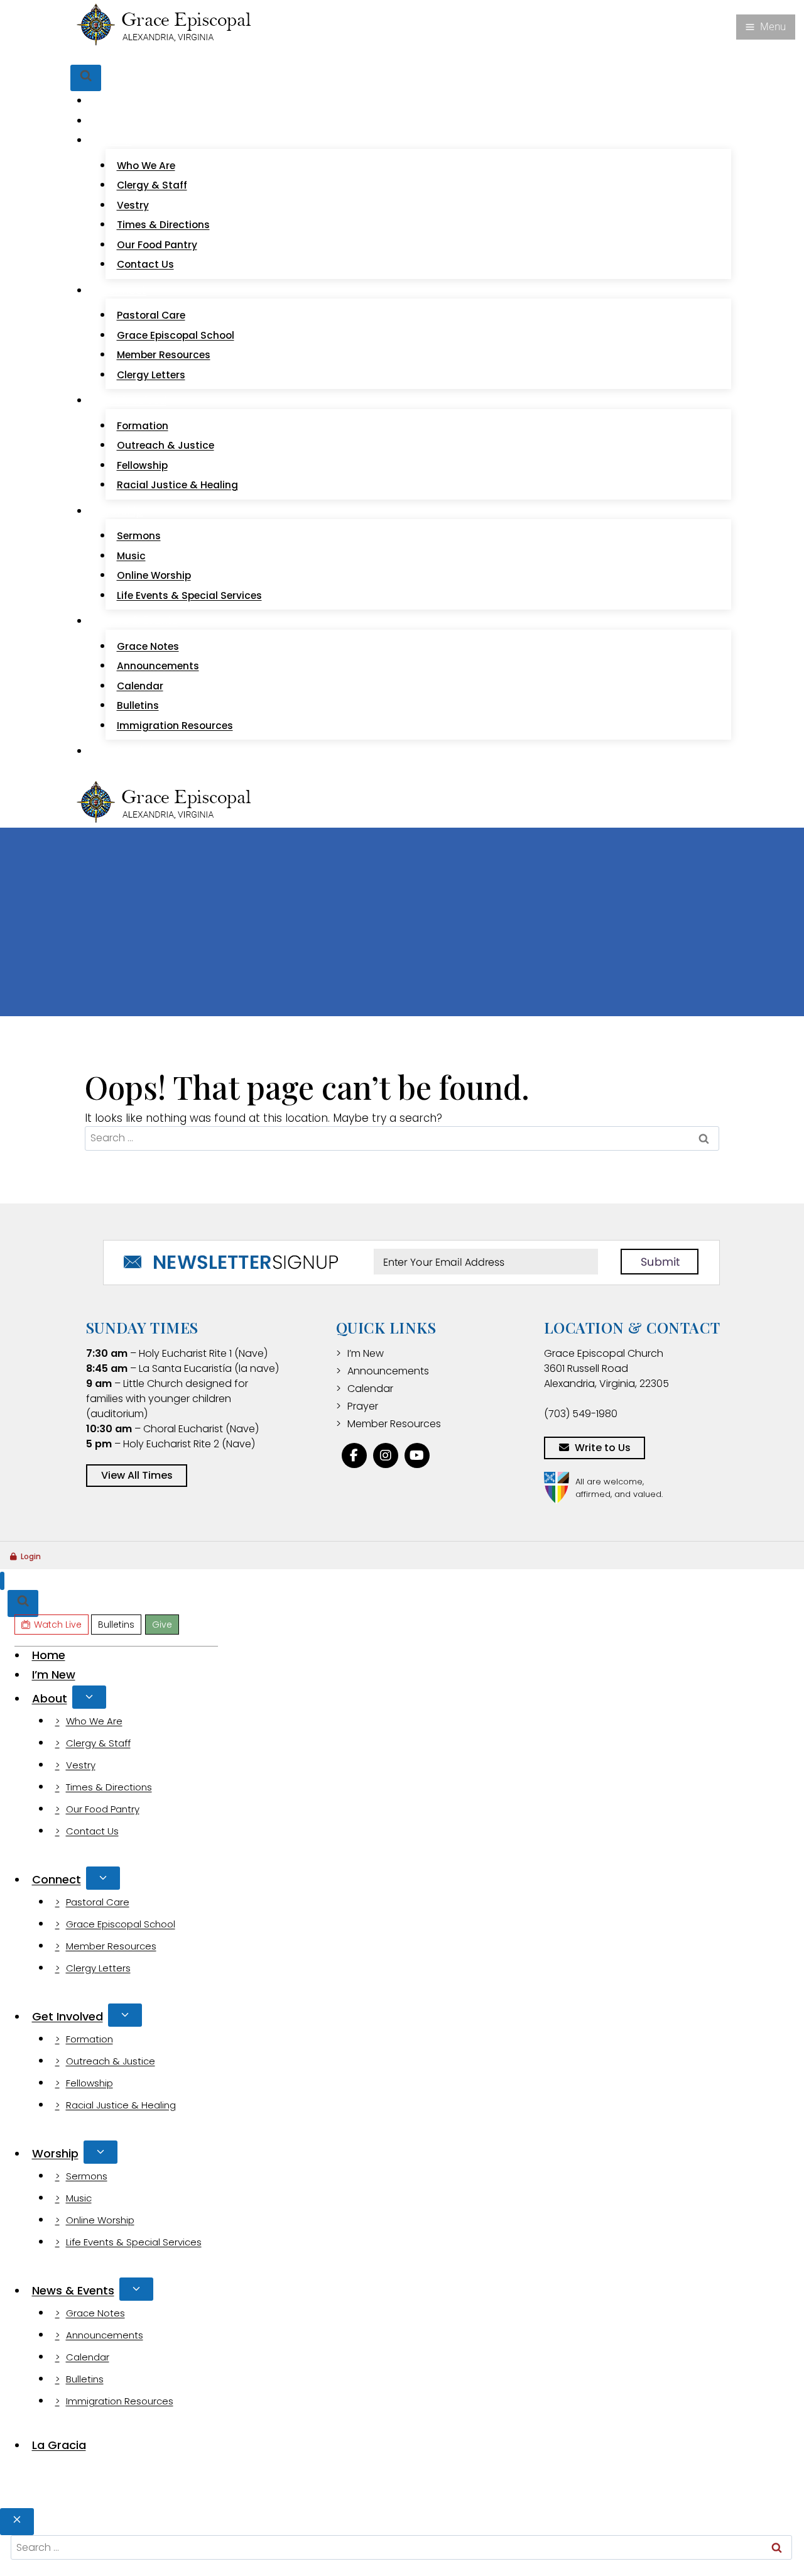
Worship (55, 2153)
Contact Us (145, 264)
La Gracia (125, 751)
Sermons (139, 536)
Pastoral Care (151, 315)
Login (31, 1556)
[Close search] (17, 2522)
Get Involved (68, 2016)
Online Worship (154, 575)
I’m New (121, 121)
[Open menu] (766, 27)
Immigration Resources (175, 726)
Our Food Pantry (157, 245)
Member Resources (164, 355)
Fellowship (142, 465)
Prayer (363, 1406)
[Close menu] (2, 1581)
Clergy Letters (151, 375)
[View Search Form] (86, 78)
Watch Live (117, 56)
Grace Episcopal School (176, 335)
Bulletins (170, 56)
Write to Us (603, 1448)
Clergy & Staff (152, 185)
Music (131, 556)
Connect (57, 1879)
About (50, 1698)
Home (116, 101)
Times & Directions (163, 225)
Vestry (133, 205)
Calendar (140, 686)
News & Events (73, 2290)
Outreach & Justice (166, 445)
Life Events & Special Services (189, 595)
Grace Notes (148, 646)
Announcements (158, 666)
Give (207, 56)
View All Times (137, 1475)
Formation (143, 426)
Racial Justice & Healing (177, 485)
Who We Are (146, 166)
